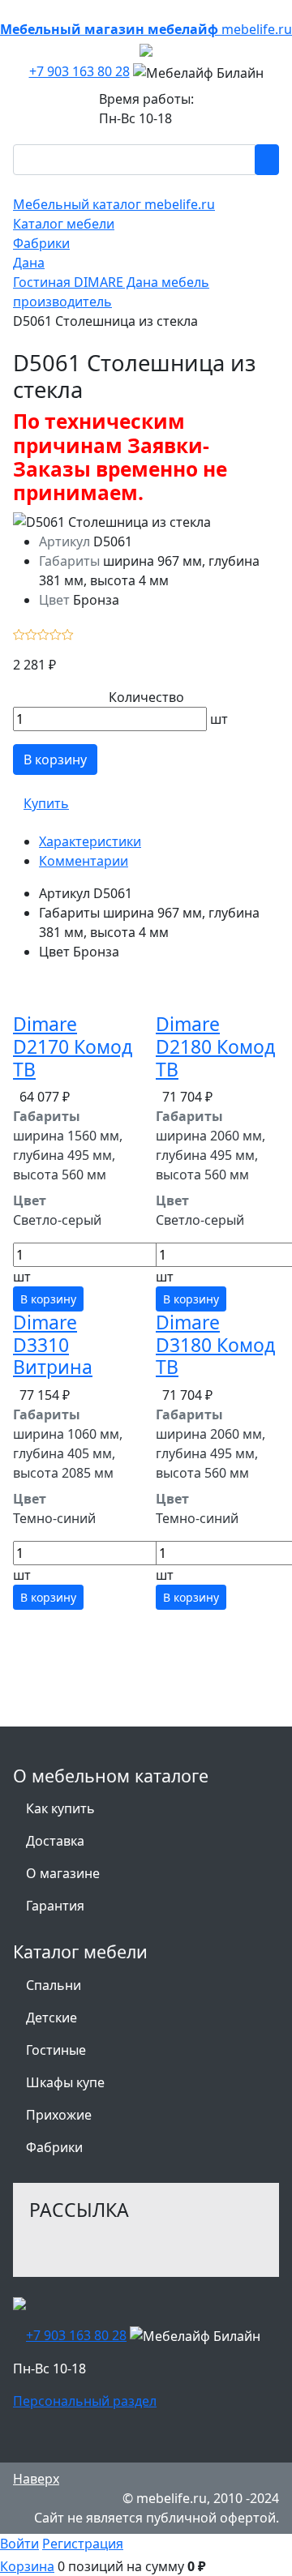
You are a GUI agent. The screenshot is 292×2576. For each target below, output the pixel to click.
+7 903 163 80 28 (79, 71)
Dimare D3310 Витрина (53, 1344)
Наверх (36, 2479)
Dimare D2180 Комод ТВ (215, 1046)
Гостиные (56, 2050)
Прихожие (59, 2115)
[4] (56, 632)
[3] (43, 632)
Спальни (54, 1985)
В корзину (55, 760)
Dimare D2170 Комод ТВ (73, 1046)
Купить (46, 803)
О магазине (63, 1873)
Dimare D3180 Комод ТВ (215, 1344)
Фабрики (54, 2147)
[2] (31, 632)
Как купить (60, 1808)
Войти (19, 2544)
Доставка (55, 1841)
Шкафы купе (65, 2082)
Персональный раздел (85, 2401)
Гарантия (55, 1906)
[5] (68, 632)
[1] (19, 632)
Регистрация (83, 2544)
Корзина (27, 2566)
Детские (52, 2018)
